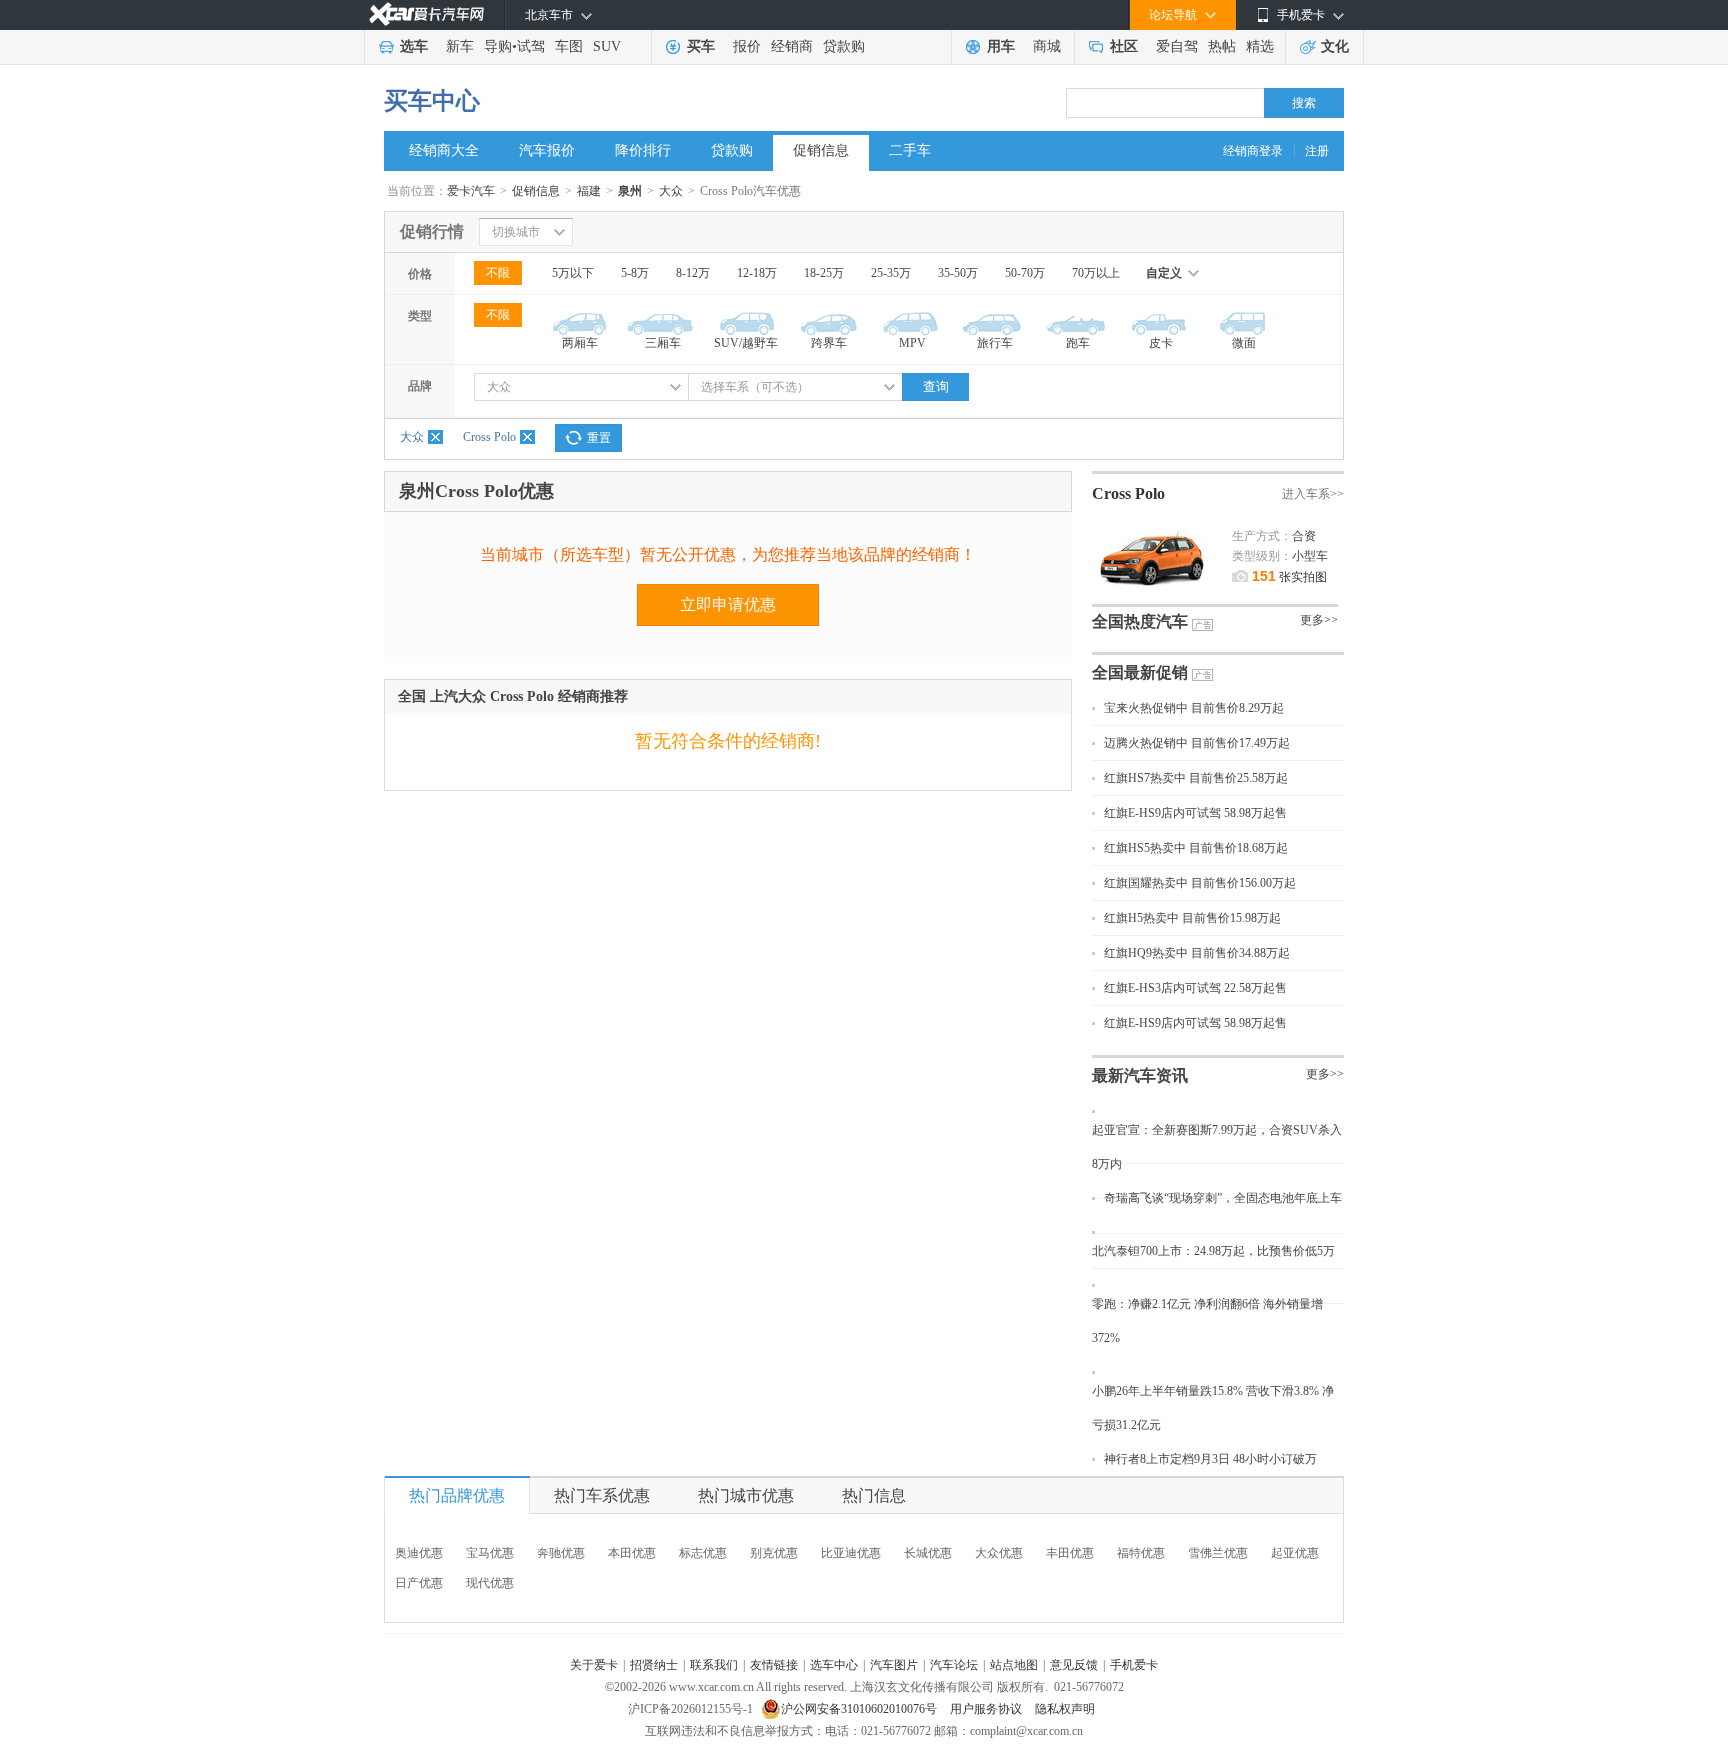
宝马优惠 (490, 1553)
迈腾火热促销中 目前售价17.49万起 (1197, 743)
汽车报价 (547, 150)
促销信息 (821, 150)
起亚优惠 (1295, 1553)
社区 (1124, 46)
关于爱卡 (594, 1665)
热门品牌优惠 (457, 1495)
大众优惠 (999, 1553)
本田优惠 (632, 1553)
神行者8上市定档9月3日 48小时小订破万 (1210, 1459)
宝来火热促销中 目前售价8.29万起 (1194, 708)
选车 (414, 46)
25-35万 (891, 273)
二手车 (910, 150)
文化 (1335, 46)
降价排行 (643, 150)
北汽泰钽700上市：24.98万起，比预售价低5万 (1213, 1251)
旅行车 (995, 343)
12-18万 (757, 273)
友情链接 (774, 1665)
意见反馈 (1074, 1665)
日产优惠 (419, 1583)
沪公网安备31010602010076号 (860, 1709)
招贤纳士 (654, 1665)
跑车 (1078, 343)
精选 (1260, 46)
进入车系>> (1313, 494)
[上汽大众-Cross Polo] (1152, 524)
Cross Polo (489, 437)
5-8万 (635, 273)
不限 (498, 273)
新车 (460, 46)
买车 (701, 46)
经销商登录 (1253, 151)
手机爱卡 (1134, 1665)
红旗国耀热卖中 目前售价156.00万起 (1200, 883)
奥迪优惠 (419, 1553)
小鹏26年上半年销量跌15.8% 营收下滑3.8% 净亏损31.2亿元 (1213, 1408)
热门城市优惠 (746, 1495)
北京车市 (549, 15)
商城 (1047, 46)
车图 (569, 46)
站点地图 (1014, 1665)
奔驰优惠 (561, 1553)
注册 (1317, 151)
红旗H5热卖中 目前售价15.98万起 (1192, 918)
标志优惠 (703, 1553)
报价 (747, 46)
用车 (1001, 46)
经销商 (792, 46)
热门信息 (874, 1495)
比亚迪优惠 (851, 1553)
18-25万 (824, 273)
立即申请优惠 (728, 604)
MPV (912, 343)
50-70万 (1025, 273)
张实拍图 (1289, 577)
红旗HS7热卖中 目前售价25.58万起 (1196, 778)
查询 (936, 386)
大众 (671, 191)
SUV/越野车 (746, 343)
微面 (1244, 343)
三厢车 (663, 343)
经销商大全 (444, 150)
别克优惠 (774, 1553)
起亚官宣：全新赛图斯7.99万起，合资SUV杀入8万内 (1217, 1147)
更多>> (1319, 620)
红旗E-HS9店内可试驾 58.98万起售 (1195, 813)
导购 (498, 46)
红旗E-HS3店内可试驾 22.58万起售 (1195, 988)
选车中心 (834, 1665)
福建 (589, 191)
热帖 (1222, 46)
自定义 (1164, 273)
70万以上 (1096, 273)
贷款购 (844, 46)
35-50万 (958, 273)
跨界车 (829, 343)
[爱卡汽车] (426, 14)
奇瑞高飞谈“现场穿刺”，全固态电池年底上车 (1223, 1198)
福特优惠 (1141, 1553)
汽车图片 (894, 1665)
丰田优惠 (1070, 1553)
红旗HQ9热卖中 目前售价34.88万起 (1197, 953)
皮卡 (1161, 343)
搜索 (1304, 103)
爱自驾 (1177, 46)
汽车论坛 (954, 1665)
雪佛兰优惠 (1218, 1553)
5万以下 (573, 273)
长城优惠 (928, 1553)
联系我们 (714, 1665)
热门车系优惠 (602, 1495)
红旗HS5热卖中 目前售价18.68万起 (1196, 848)
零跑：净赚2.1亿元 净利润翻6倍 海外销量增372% (1207, 1321)
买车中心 (432, 101)
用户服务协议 (987, 1709)
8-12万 (693, 273)
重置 (599, 438)
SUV (607, 46)
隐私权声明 (1065, 1709)
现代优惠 (490, 1583)
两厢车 (580, 343)
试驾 (531, 46)
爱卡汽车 (471, 191)
